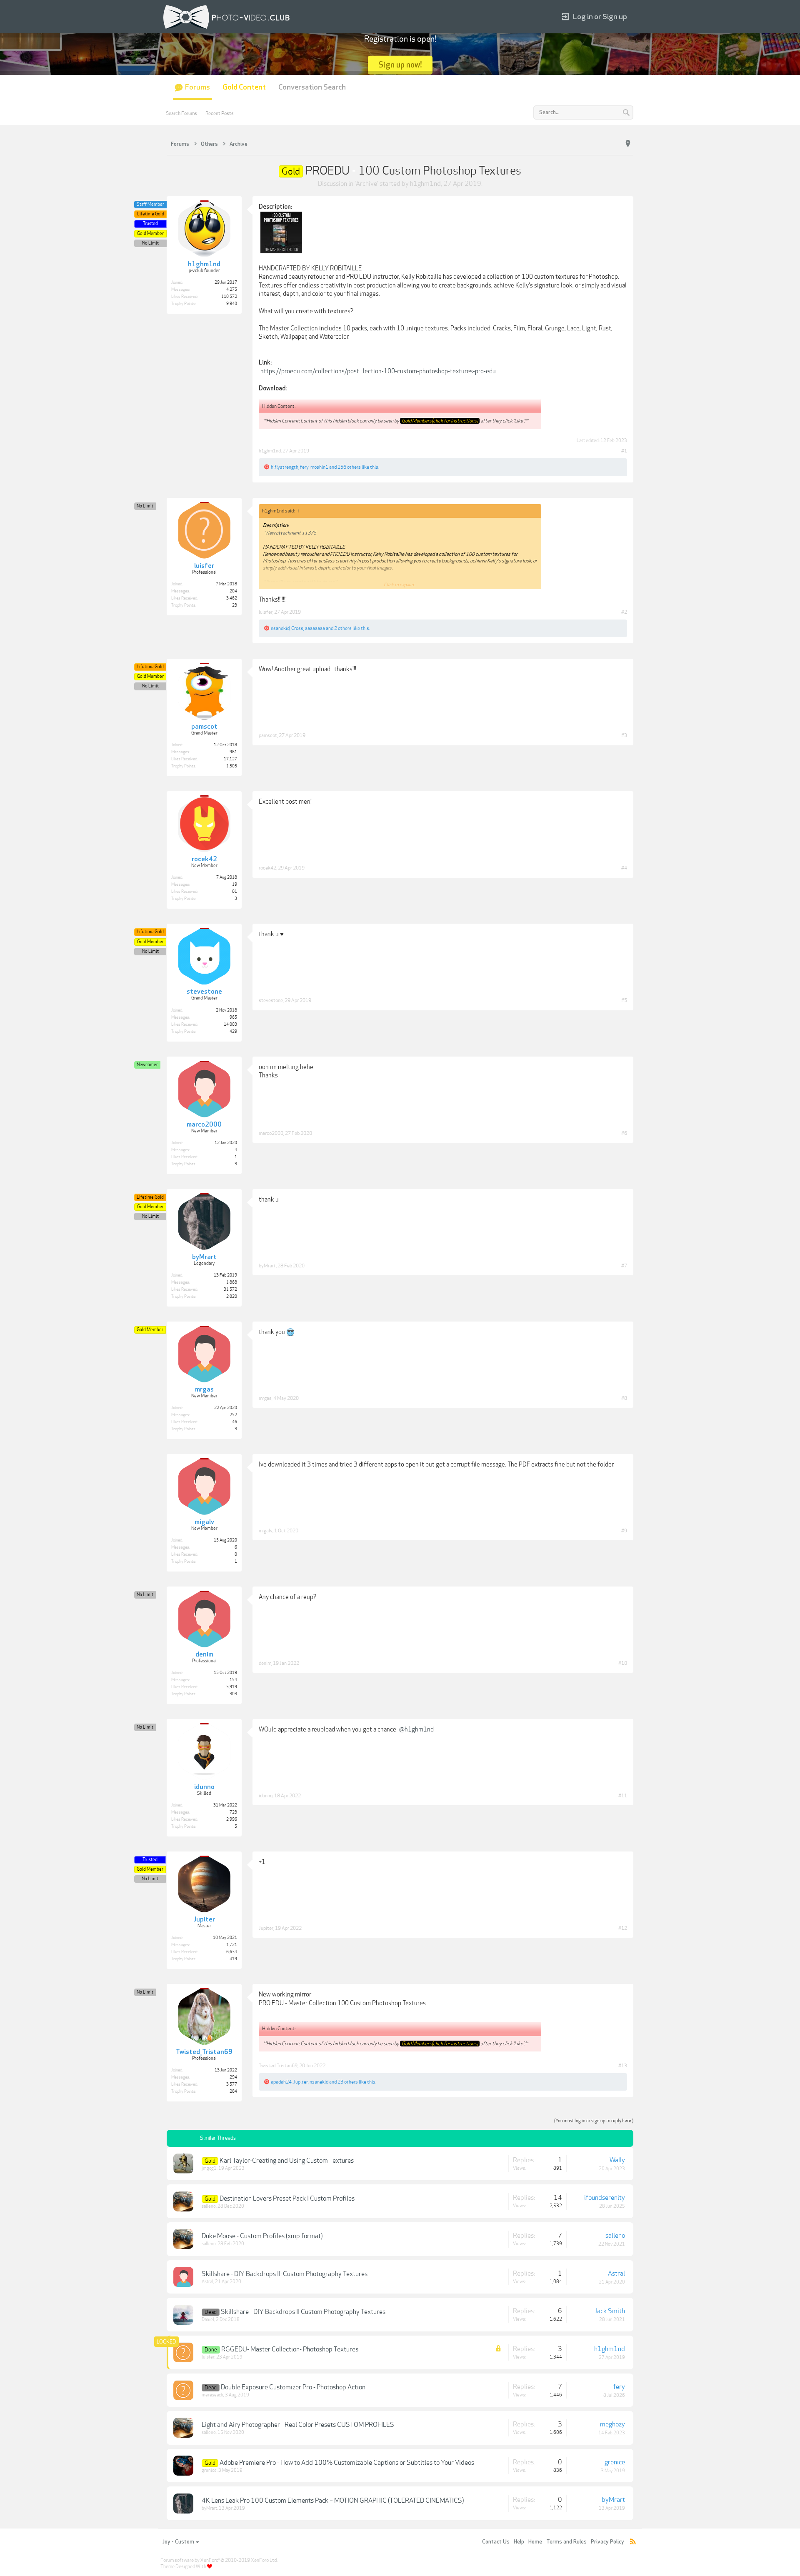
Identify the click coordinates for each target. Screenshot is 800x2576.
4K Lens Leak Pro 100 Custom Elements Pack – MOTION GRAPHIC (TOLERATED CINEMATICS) (333, 2501)
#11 (623, 1796)
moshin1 (319, 467)
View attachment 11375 (290, 533)
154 (233, 1680)
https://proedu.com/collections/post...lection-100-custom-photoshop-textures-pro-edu (378, 371)
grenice (209, 2470)
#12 (623, 1928)
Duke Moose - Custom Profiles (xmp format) (262, 2236)
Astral (207, 2282)
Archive (366, 184)
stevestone (271, 1000)
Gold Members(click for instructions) (440, 421)
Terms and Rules (566, 2542)
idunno (266, 1796)
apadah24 (281, 2082)
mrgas (265, 1398)
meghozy (612, 2424)
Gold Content (244, 87)
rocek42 (267, 868)
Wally (617, 2160)
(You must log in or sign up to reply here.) (594, 2121)
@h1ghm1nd (416, 1729)
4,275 (232, 290)
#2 (624, 612)
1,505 (232, 766)
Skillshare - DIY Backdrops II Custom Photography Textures (303, 2312)
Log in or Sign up (600, 17)
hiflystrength (285, 467)
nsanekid (280, 628)
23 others (348, 2082)
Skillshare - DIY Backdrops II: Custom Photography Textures (285, 2274)
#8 (624, 1398)
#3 (624, 735)
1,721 (232, 1945)
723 (233, 1812)
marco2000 (271, 1133)
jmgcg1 (209, 2168)
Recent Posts (220, 113)
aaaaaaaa (315, 628)
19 (235, 884)
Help (519, 2542)
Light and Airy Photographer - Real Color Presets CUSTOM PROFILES (298, 2425)
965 (233, 1017)
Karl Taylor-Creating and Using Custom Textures (287, 2161)
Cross (297, 628)
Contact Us (496, 2542)
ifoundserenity (605, 2198)
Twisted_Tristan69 (278, 2066)
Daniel (208, 2320)
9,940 (232, 304)
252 (233, 1415)
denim (265, 1663)
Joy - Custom (178, 2542)
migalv (266, 1531)
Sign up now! (400, 65)
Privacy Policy (607, 2542)
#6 (624, 1133)
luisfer (266, 612)
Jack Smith (610, 2311)
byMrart (267, 1266)
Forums (197, 87)
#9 (624, 1531)
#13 (623, 2066)
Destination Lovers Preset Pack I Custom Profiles (287, 2199)
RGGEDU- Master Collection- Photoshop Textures (290, 2349)
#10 (623, 1663)
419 (233, 1959)
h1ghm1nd (425, 184)
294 (233, 2077)
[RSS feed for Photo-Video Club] (633, 2542)
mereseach (212, 2395)
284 (233, 2091)
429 (233, 1032)
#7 (624, 1266)
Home (535, 2542)
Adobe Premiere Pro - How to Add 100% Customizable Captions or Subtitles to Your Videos (347, 2463)
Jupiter (266, 1928)
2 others (343, 628)
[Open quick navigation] (628, 144)
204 (233, 591)
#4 (624, 868)
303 (233, 1694)
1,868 (232, 1282)
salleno (209, 2206)
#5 (624, 1000)
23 (235, 605)
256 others (349, 467)
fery (304, 467)
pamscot (268, 735)
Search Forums (181, 113)
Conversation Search (312, 87)
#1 (624, 451)
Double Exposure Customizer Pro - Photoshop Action (293, 2387)
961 (233, 752)
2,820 (232, 1297)
